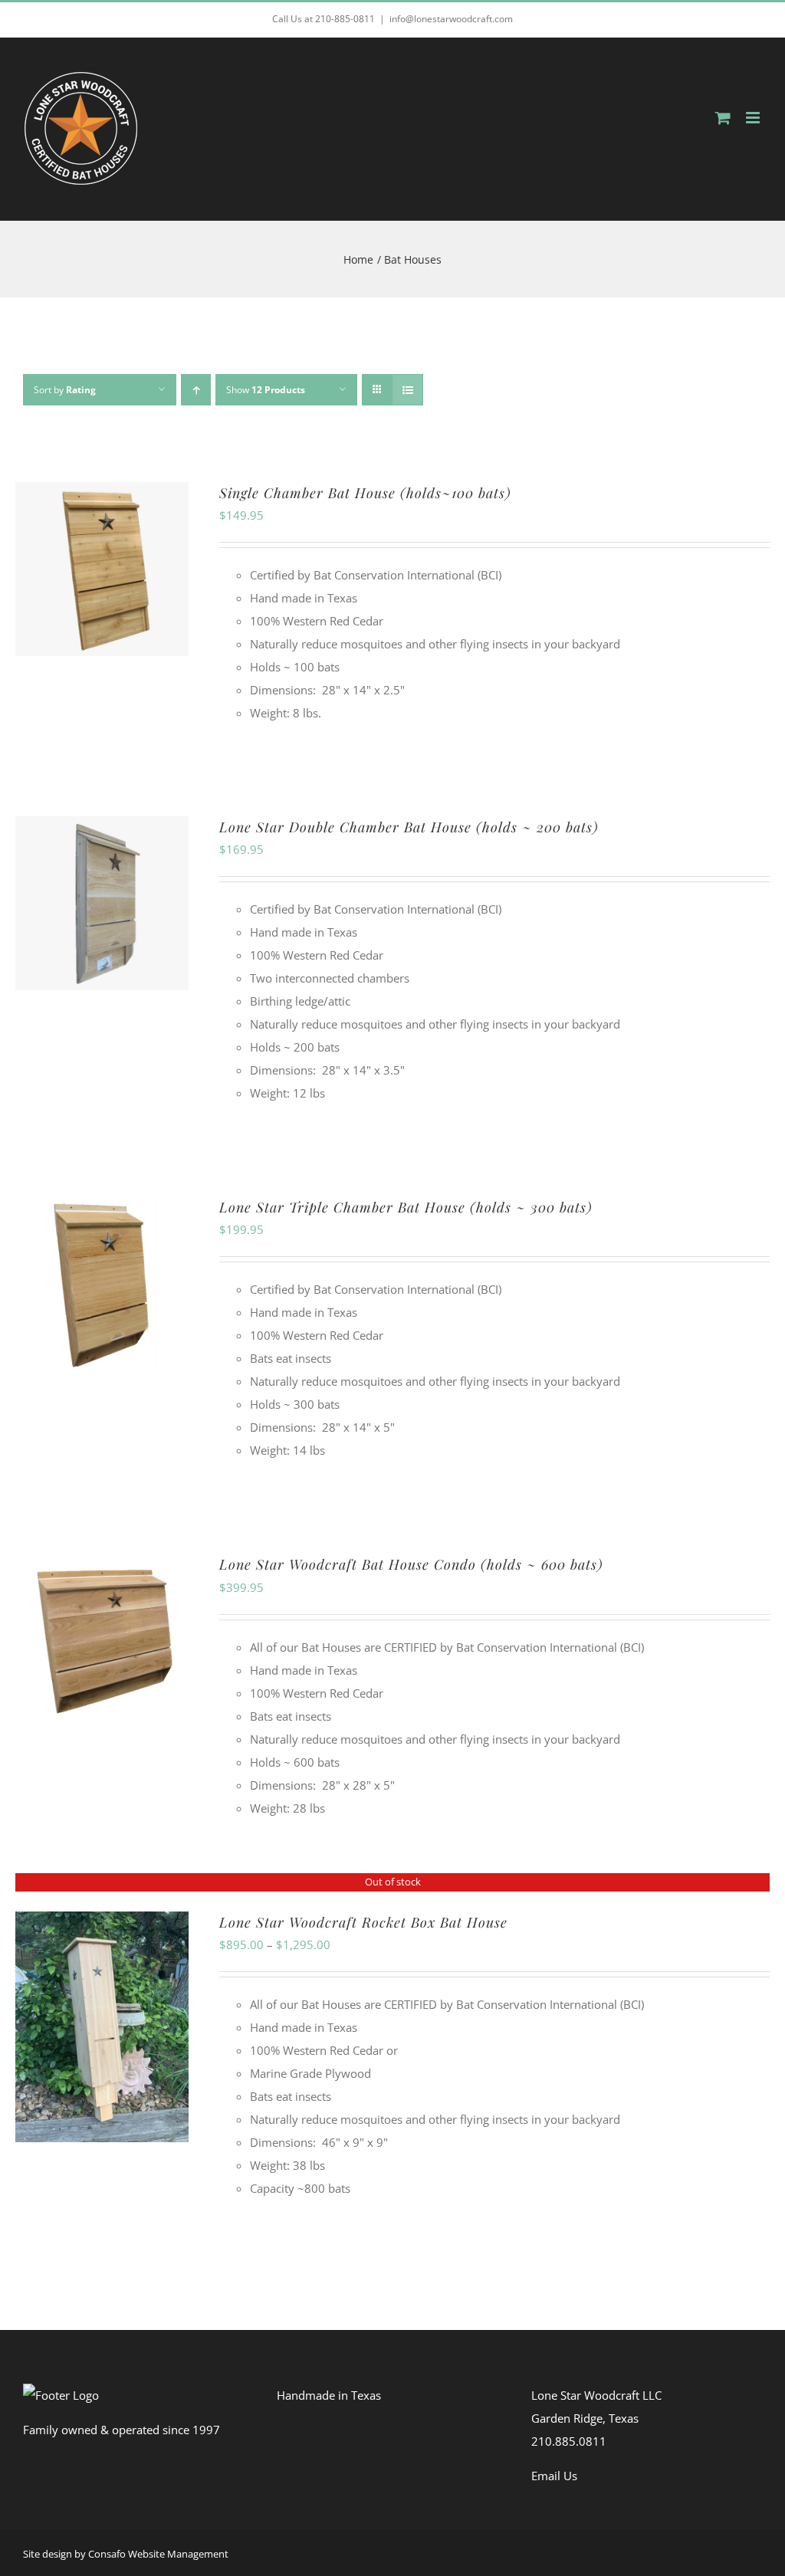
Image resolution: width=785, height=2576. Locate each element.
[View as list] (407, 390)
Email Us (554, 2476)
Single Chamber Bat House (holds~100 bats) (365, 493)
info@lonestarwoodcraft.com (451, 19)
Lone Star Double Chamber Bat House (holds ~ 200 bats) (409, 827)
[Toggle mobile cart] (723, 118)
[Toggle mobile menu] (754, 118)
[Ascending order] (196, 390)
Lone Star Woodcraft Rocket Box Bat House (363, 1922)
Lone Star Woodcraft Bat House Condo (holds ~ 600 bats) (411, 1564)
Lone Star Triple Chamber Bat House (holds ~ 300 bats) (406, 1207)
